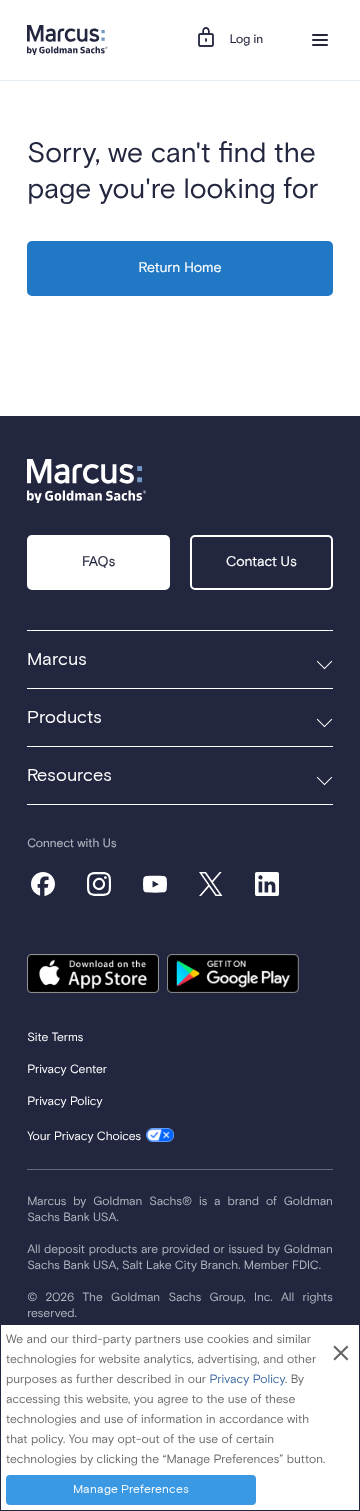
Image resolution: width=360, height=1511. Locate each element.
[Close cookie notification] (341, 1354)
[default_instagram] (99, 884)
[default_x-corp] (211, 884)
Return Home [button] (180, 269)
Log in (246, 40)
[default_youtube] (155, 884)
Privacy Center (67, 1070)
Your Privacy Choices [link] (84, 1137)
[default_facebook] (43, 884)
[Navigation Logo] (67, 40)
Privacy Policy (64, 1102)
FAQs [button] (98, 563)
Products (64, 718)
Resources (69, 776)
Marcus (57, 660)
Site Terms (55, 1038)
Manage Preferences (131, 1490)
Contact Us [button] (261, 563)
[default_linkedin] (267, 884)
